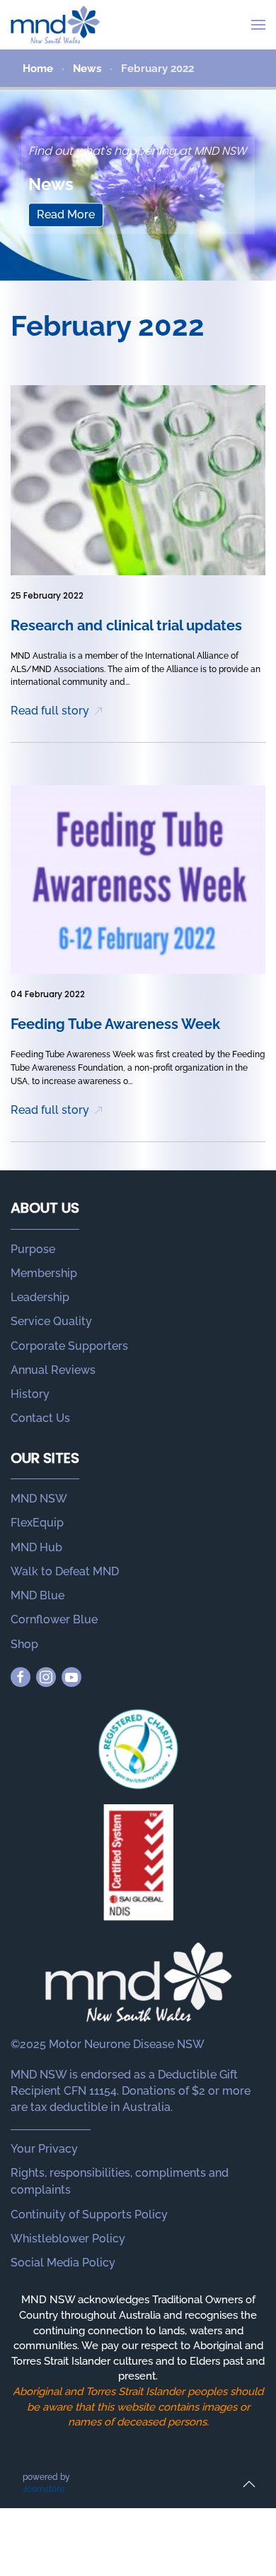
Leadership (40, 1297)
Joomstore (44, 2489)
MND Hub (36, 1547)
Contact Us (40, 1418)
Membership (44, 1273)
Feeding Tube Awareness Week (115, 1024)
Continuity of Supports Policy (89, 2215)
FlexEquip (37, 1523)
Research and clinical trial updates (126, 625)
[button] (258, 25)
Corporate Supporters (69, 1346)
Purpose (33, 1249)
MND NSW (39, 1499)
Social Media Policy (63, 2263)
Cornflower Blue (54, 1619)
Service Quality (51, 1321)
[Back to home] (55, 25)
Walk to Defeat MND (65, 1571)
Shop (24, 1644)
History (30, 1394)
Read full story (50, 711)
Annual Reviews (53, 1370)
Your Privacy (44, 2149)
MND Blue (38, 1595)
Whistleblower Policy (68, 2239)
